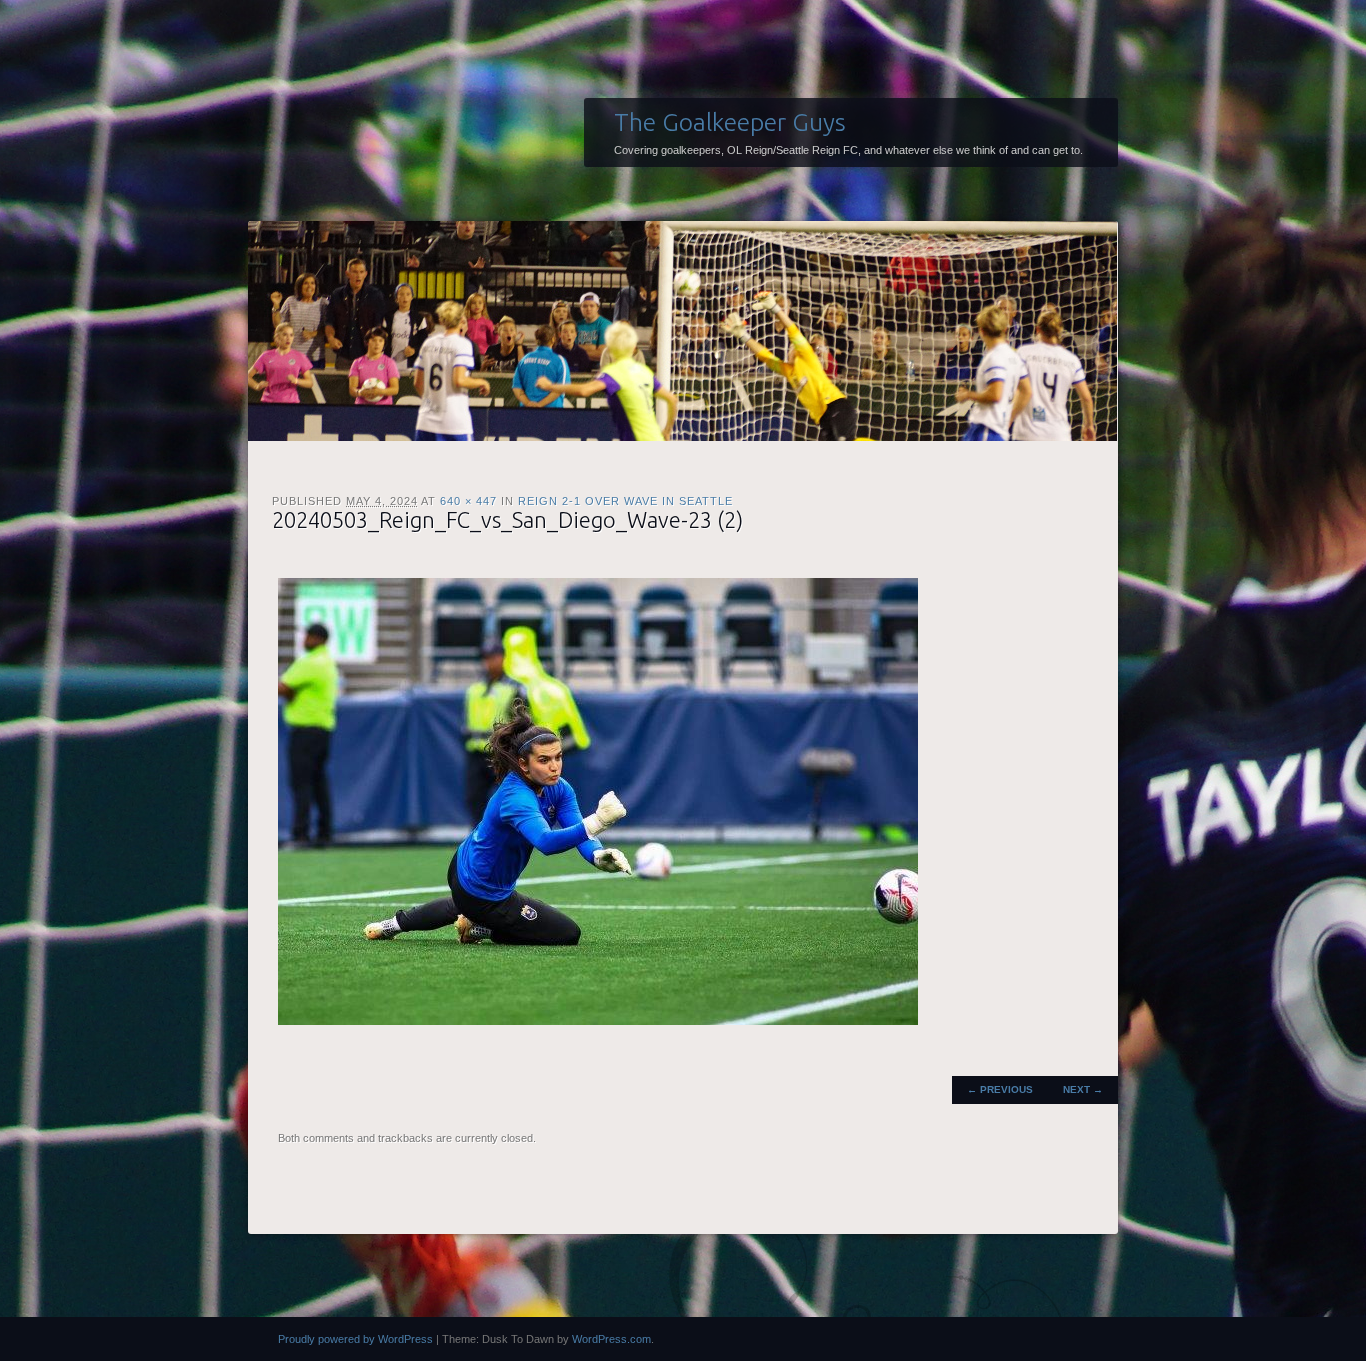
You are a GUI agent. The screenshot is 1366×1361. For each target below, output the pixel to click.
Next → (1083, 1089)
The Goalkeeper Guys (730, 122)
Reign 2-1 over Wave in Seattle (625, 501)
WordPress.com (611, 1339)
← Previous (1000, 1089)
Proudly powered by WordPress (355, 1339)
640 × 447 (468, 501)
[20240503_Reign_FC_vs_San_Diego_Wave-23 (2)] (598, 1020)
